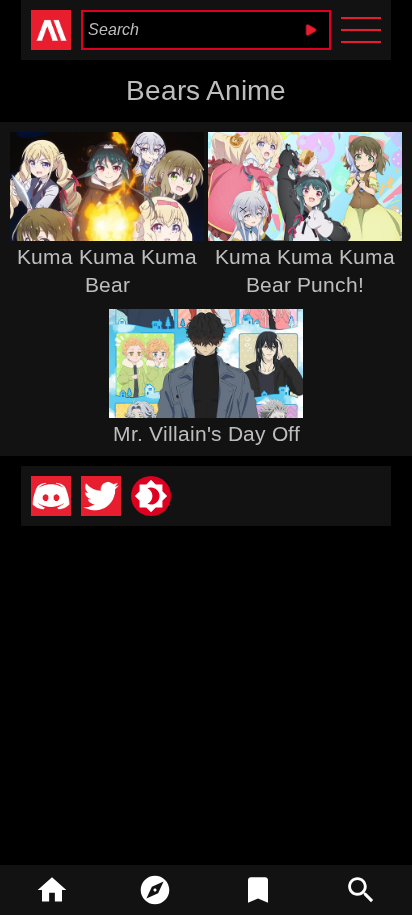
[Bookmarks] (257, 890)
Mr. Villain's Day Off (206, 433)
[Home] (51, 890)
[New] (154, 890)
